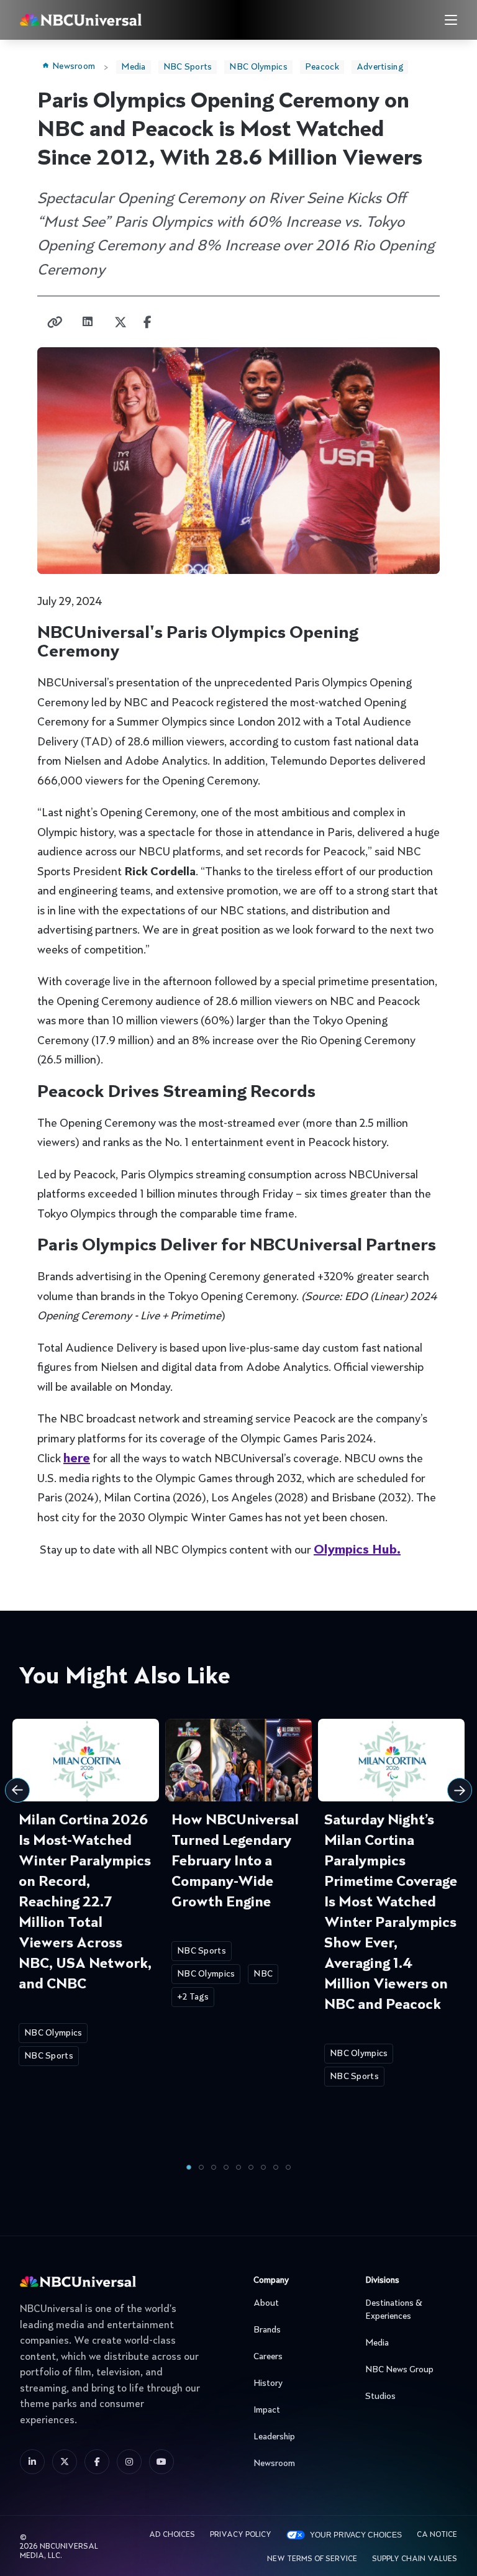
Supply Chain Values (415, 2559)
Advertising (380, 67)
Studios (380, 2396)
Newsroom (74, 66)
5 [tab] (238, 2167)
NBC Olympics (258, 67)
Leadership (274, 2437)
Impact (267, 2410)
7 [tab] (263, 2167)
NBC (263, 1974)
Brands (267, 2330)
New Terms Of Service (312, 2559)
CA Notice (437, 2535)
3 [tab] (214, 2167)
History (268, 2383)
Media (133, 67)
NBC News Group (399, 2370)
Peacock (322, 67)
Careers (268, 2357)
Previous (17, 1790)
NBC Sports (188, 67)
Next (460, 1790)
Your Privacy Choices (356, 2535)
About (266, 2303)
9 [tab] (288, 2167)
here (77, 1459)
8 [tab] (276, 2167)
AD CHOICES (172, 2535)
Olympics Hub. (357, 1550)
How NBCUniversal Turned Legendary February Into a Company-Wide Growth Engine (235, 1862)
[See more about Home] (112, 20)
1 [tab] (189, 2167)
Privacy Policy (241, 2535)
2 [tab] (201, 2167)
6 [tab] (251, 2167)
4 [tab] (226, 2167)
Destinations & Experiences (394, 2310)
